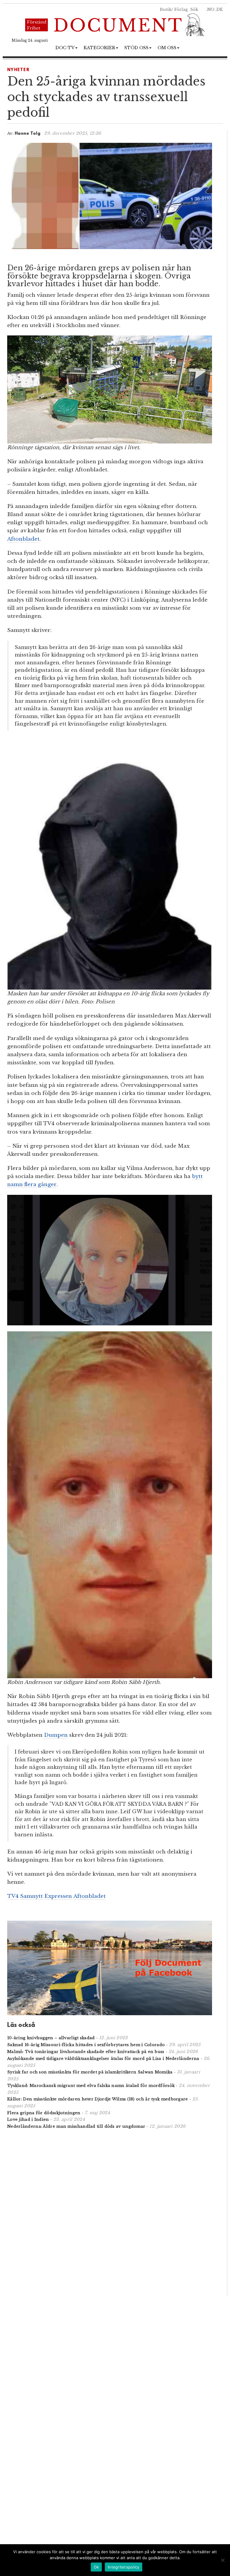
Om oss (167, 48)
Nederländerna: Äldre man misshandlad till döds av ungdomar (76, 2126)
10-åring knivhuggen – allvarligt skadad (51, 2038)
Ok (96, 2567)
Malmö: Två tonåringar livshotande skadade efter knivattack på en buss (86, 2052)
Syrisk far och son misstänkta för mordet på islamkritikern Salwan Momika (90, 2072)
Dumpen (56, 1735)
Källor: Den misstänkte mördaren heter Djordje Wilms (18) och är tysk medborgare (98, 2099)
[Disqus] (110, 2212)
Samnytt (31, 1896)
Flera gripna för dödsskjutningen (44, 2113)
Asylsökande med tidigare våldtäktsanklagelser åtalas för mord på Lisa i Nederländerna (103, 2059)
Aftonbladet (23, 539)
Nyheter (18, 70)
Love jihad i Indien (28, 2119)
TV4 (13, 1896)
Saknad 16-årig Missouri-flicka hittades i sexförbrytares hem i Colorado (86, 2045)
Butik (166, 9)
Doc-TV (65, 48)
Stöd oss (136, 48)
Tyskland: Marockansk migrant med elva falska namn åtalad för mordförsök (91, 2086)
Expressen (58, 1896)
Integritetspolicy (124, 2567)
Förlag (181, 9)
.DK (219, 9)
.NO (210, 9)
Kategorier (99, 48)
